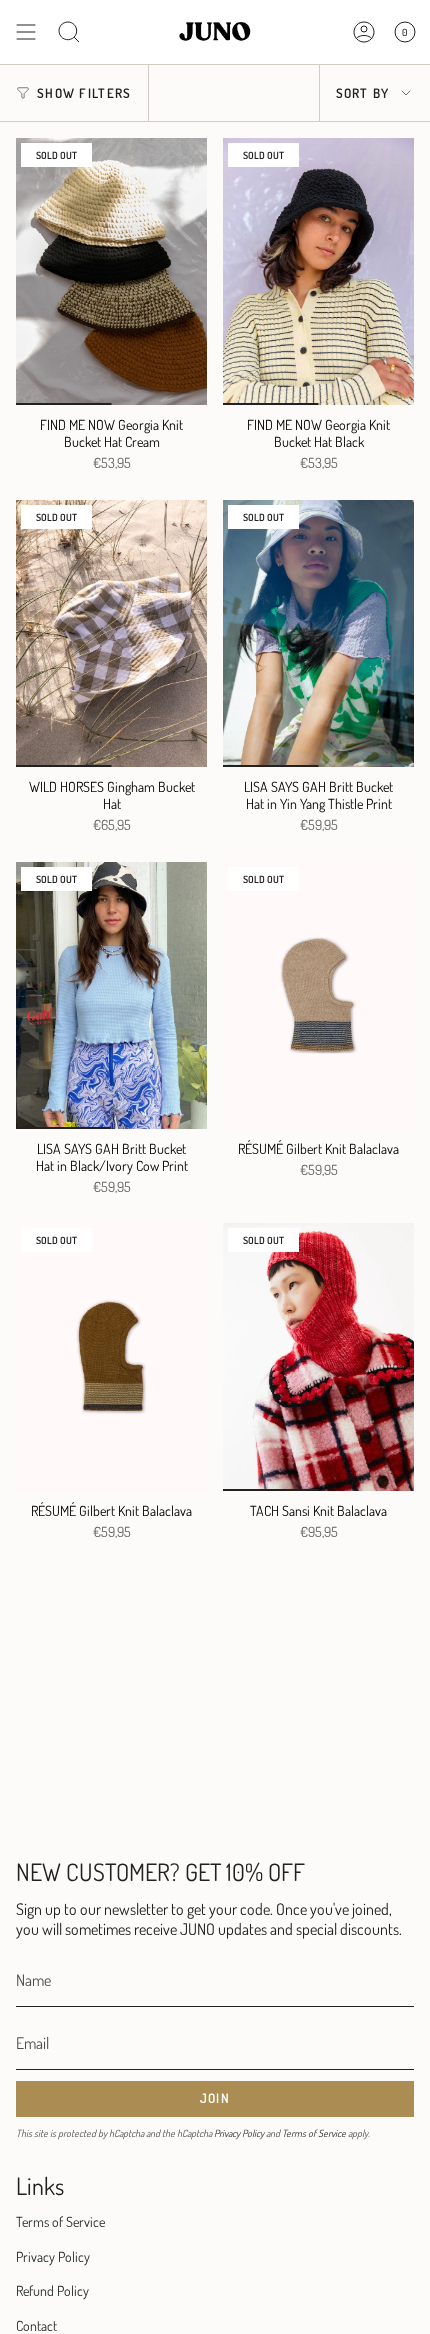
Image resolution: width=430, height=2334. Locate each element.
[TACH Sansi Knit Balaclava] (318, 1356)
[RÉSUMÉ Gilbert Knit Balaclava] (318, 995)
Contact (36, 2325)
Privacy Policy (239, 2133)
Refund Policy (52, 2290)
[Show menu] (26, 32)
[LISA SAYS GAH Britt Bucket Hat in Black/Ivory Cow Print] (111, 995)
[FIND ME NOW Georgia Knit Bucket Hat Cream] (111, 271)
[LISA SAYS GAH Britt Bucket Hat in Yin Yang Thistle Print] (318, 633)
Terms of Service (314, 2133)
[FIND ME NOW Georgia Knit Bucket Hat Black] (318, 271)
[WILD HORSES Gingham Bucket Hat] (111, 633)
